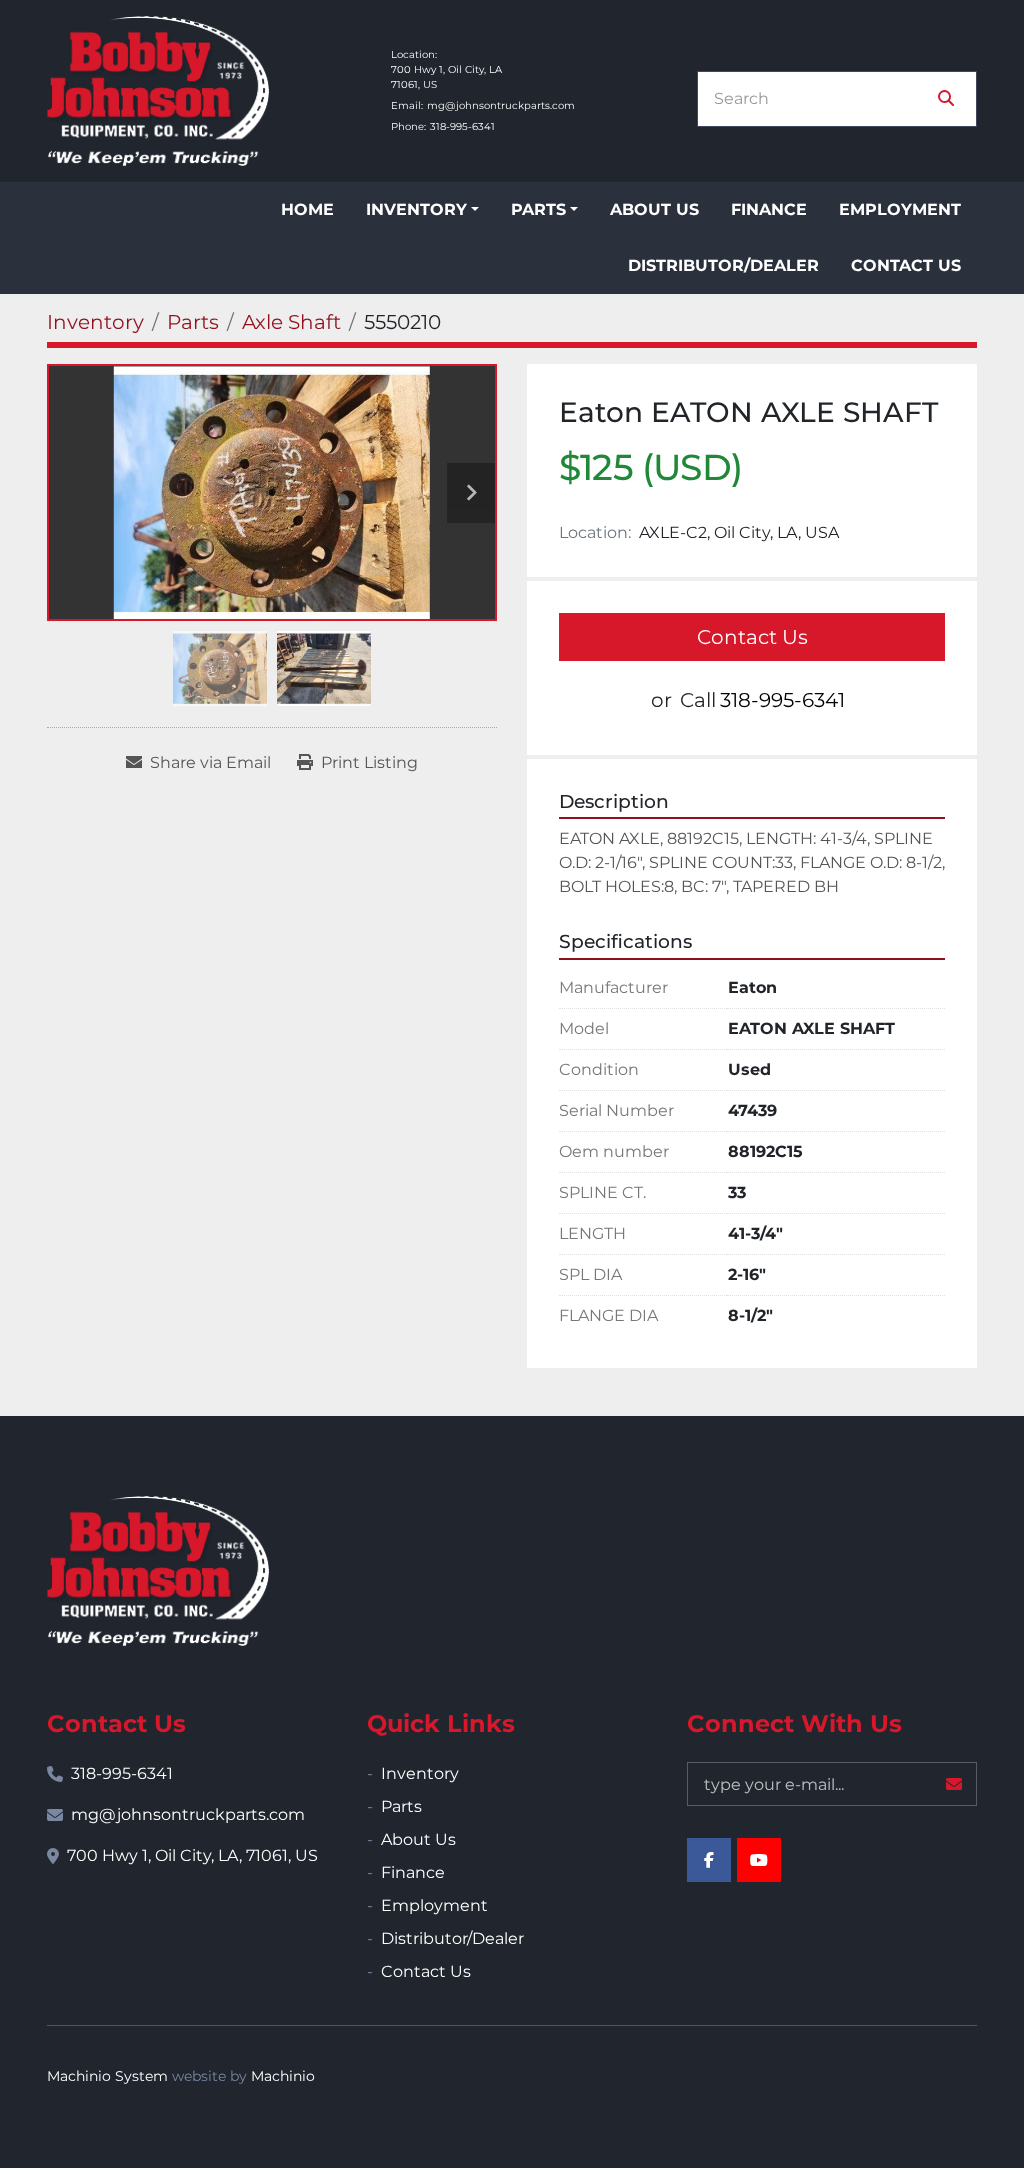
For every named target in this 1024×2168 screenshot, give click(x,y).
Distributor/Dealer (723, 265)
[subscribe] (954, 1784)
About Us (654, 209)
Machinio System (107, 2076)
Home (307, 209)
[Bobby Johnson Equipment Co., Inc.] (158, 1571)
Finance (769, 209)
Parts (538, 209)
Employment (900, 209)
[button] (422, 210)
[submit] (946, 99)
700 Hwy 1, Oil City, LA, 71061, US (192, 1855)
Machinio (283, 2076)
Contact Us (906, 265)
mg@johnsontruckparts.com (501, 105)
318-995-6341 (462, 126)
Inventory (416, 209)
